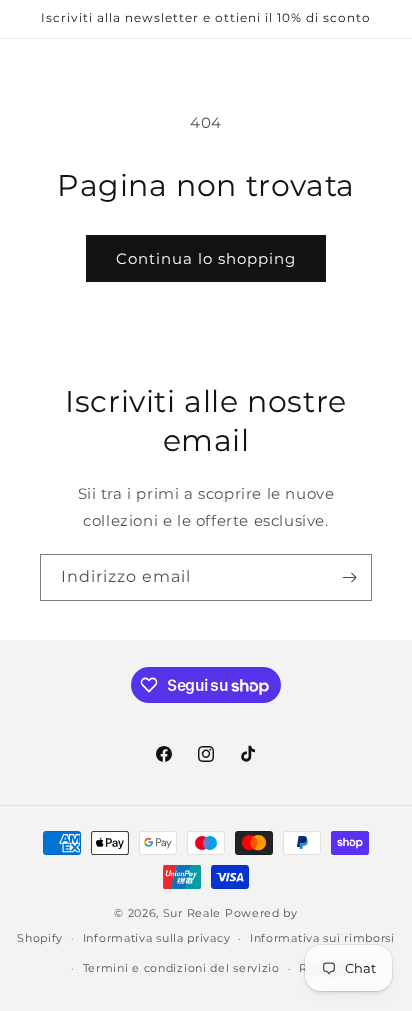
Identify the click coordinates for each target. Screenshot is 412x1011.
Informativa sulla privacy (157, 938)
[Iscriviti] (349, 577)
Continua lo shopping (206, 258)
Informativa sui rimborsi (322, 938)
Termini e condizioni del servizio (181, 968)
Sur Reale (192, 913)
